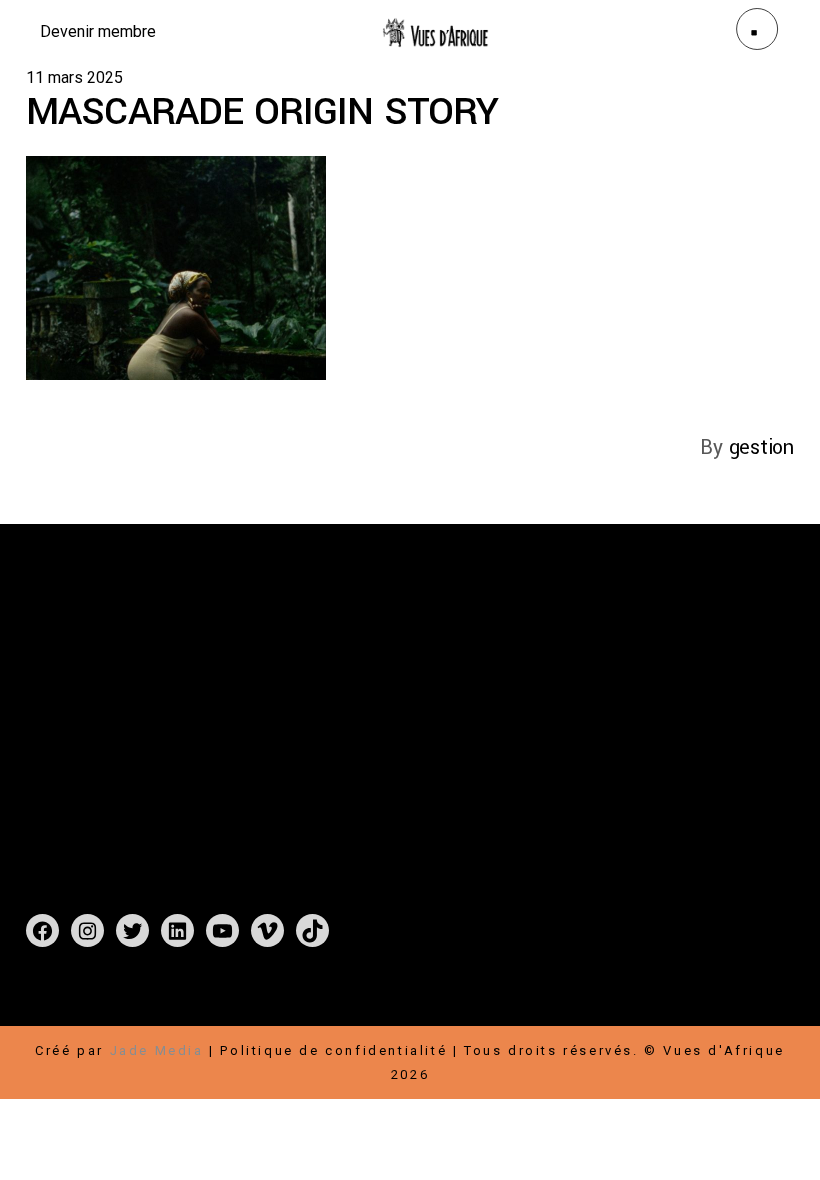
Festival (324, 659)
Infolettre (688, 707)
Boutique (410, 659)
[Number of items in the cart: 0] (47, 1003)
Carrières (595, 707)
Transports (602, 755)
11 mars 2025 (74, 77)
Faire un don (609, 659)
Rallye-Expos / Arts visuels (403, 683)
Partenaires (684, 683)
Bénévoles (599, 731)
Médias (401, 731)
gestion (761, 447)
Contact (323, 731)
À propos (330, 707)
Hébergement (712, 731)
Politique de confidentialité (333, 1050)
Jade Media (157, 1050)
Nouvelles (425, 707)
